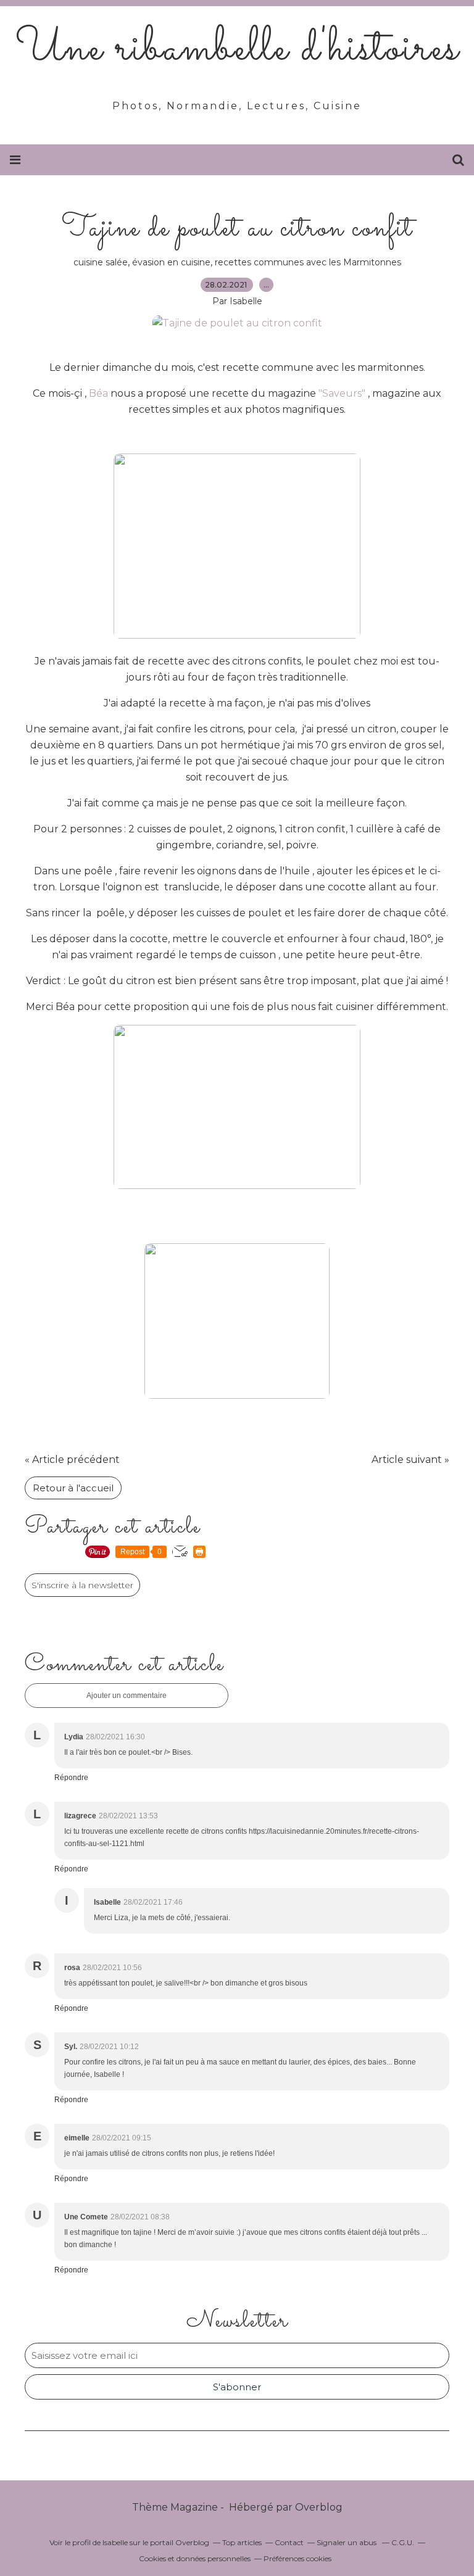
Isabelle (115, 2542)
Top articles (242, 2542)
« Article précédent (72, 1460)
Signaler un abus (347, 2542)
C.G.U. (403, 2542)
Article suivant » (410, 1460)
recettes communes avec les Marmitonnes (308, 262)
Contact (289, 2542)
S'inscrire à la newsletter (82, 1585)
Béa (98, 393)
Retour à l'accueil (73, 1488)
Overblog (319, 2507)
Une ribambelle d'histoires (237, 49)
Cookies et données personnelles (195, 2558)
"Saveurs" (342, 393)
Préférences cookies (297, 2558)
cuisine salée (101, 262)
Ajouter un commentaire (127, 1696)
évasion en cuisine (171, 262)
